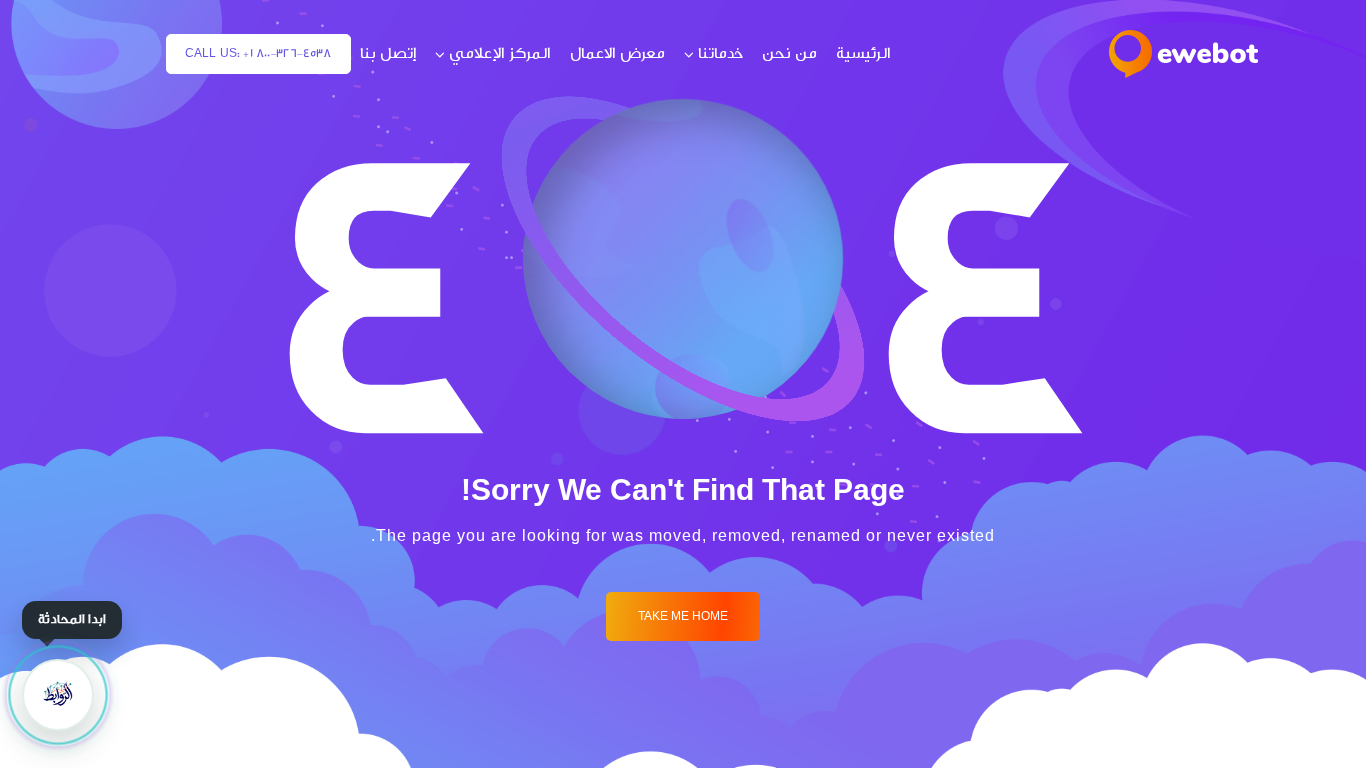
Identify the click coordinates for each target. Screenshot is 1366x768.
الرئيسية (863, 53)
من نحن (789, 53)
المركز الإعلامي (500, 53)
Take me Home (683, 616)
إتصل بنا (388, 53)
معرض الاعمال (617, 53)
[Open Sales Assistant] (58, 695)
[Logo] (1183, 54)
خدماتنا (720, 53)
